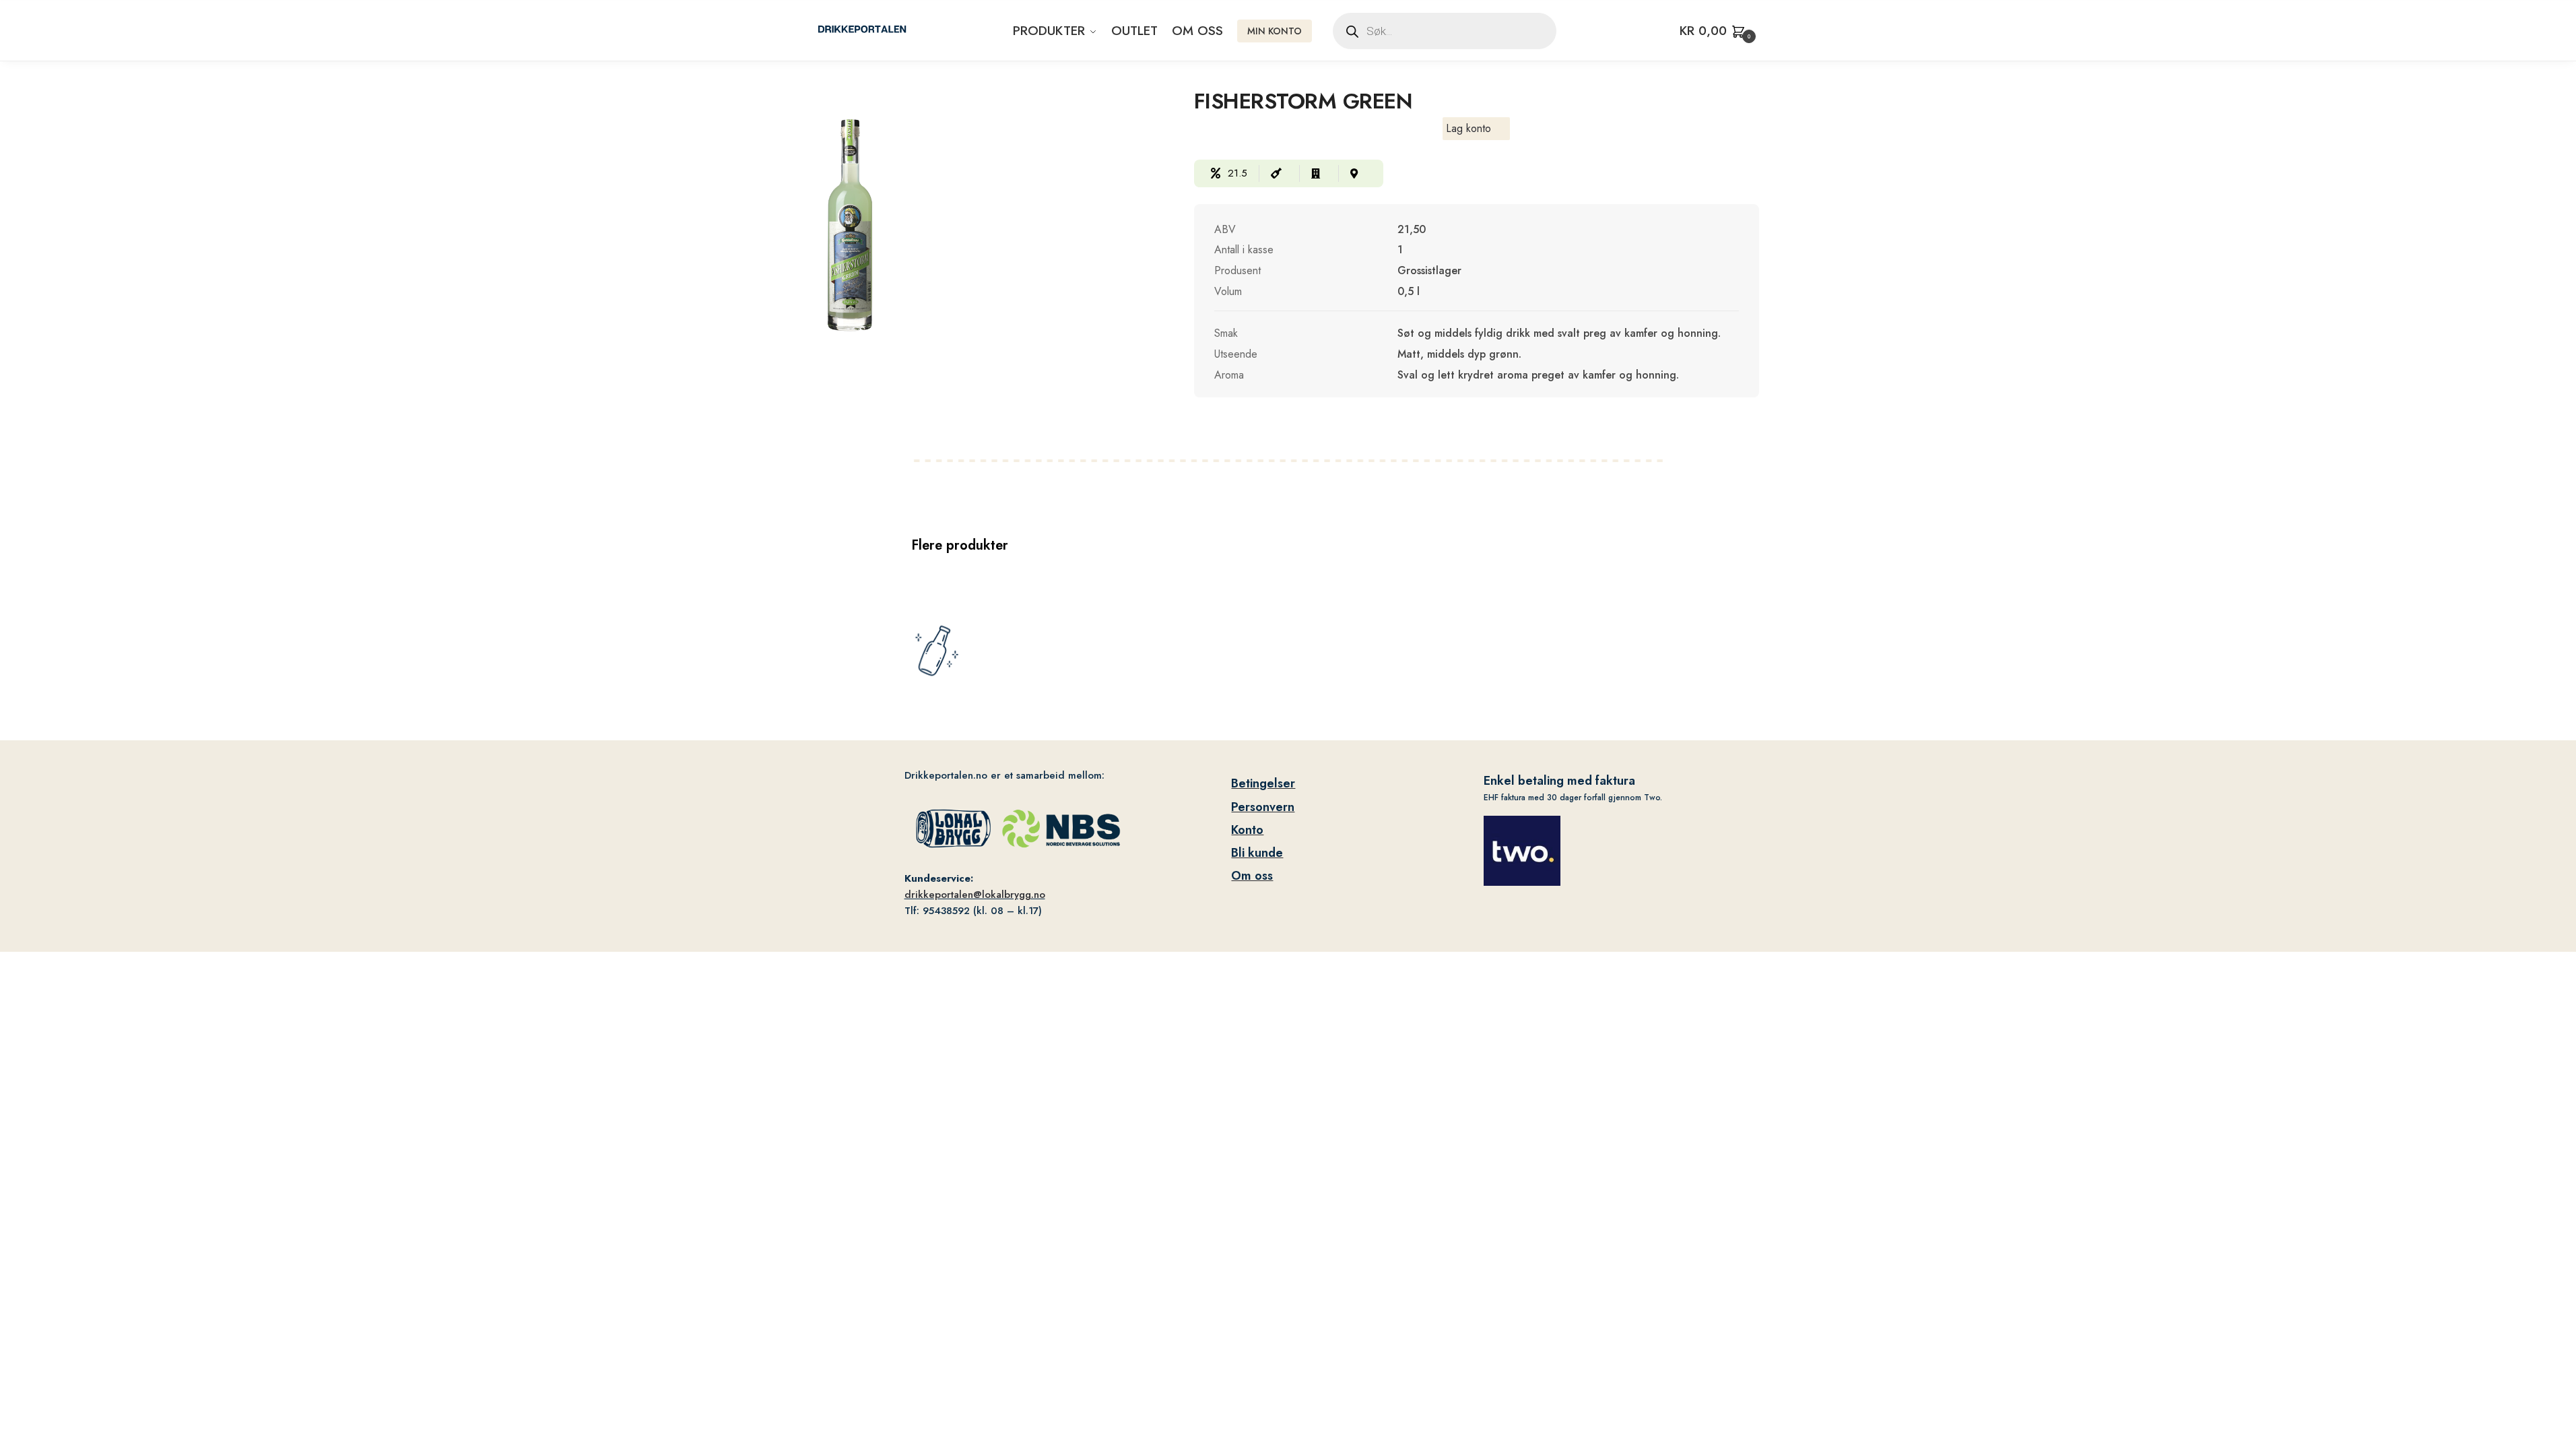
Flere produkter (960, 545)
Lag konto (1468, 128)
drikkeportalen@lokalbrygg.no (975, 895)
